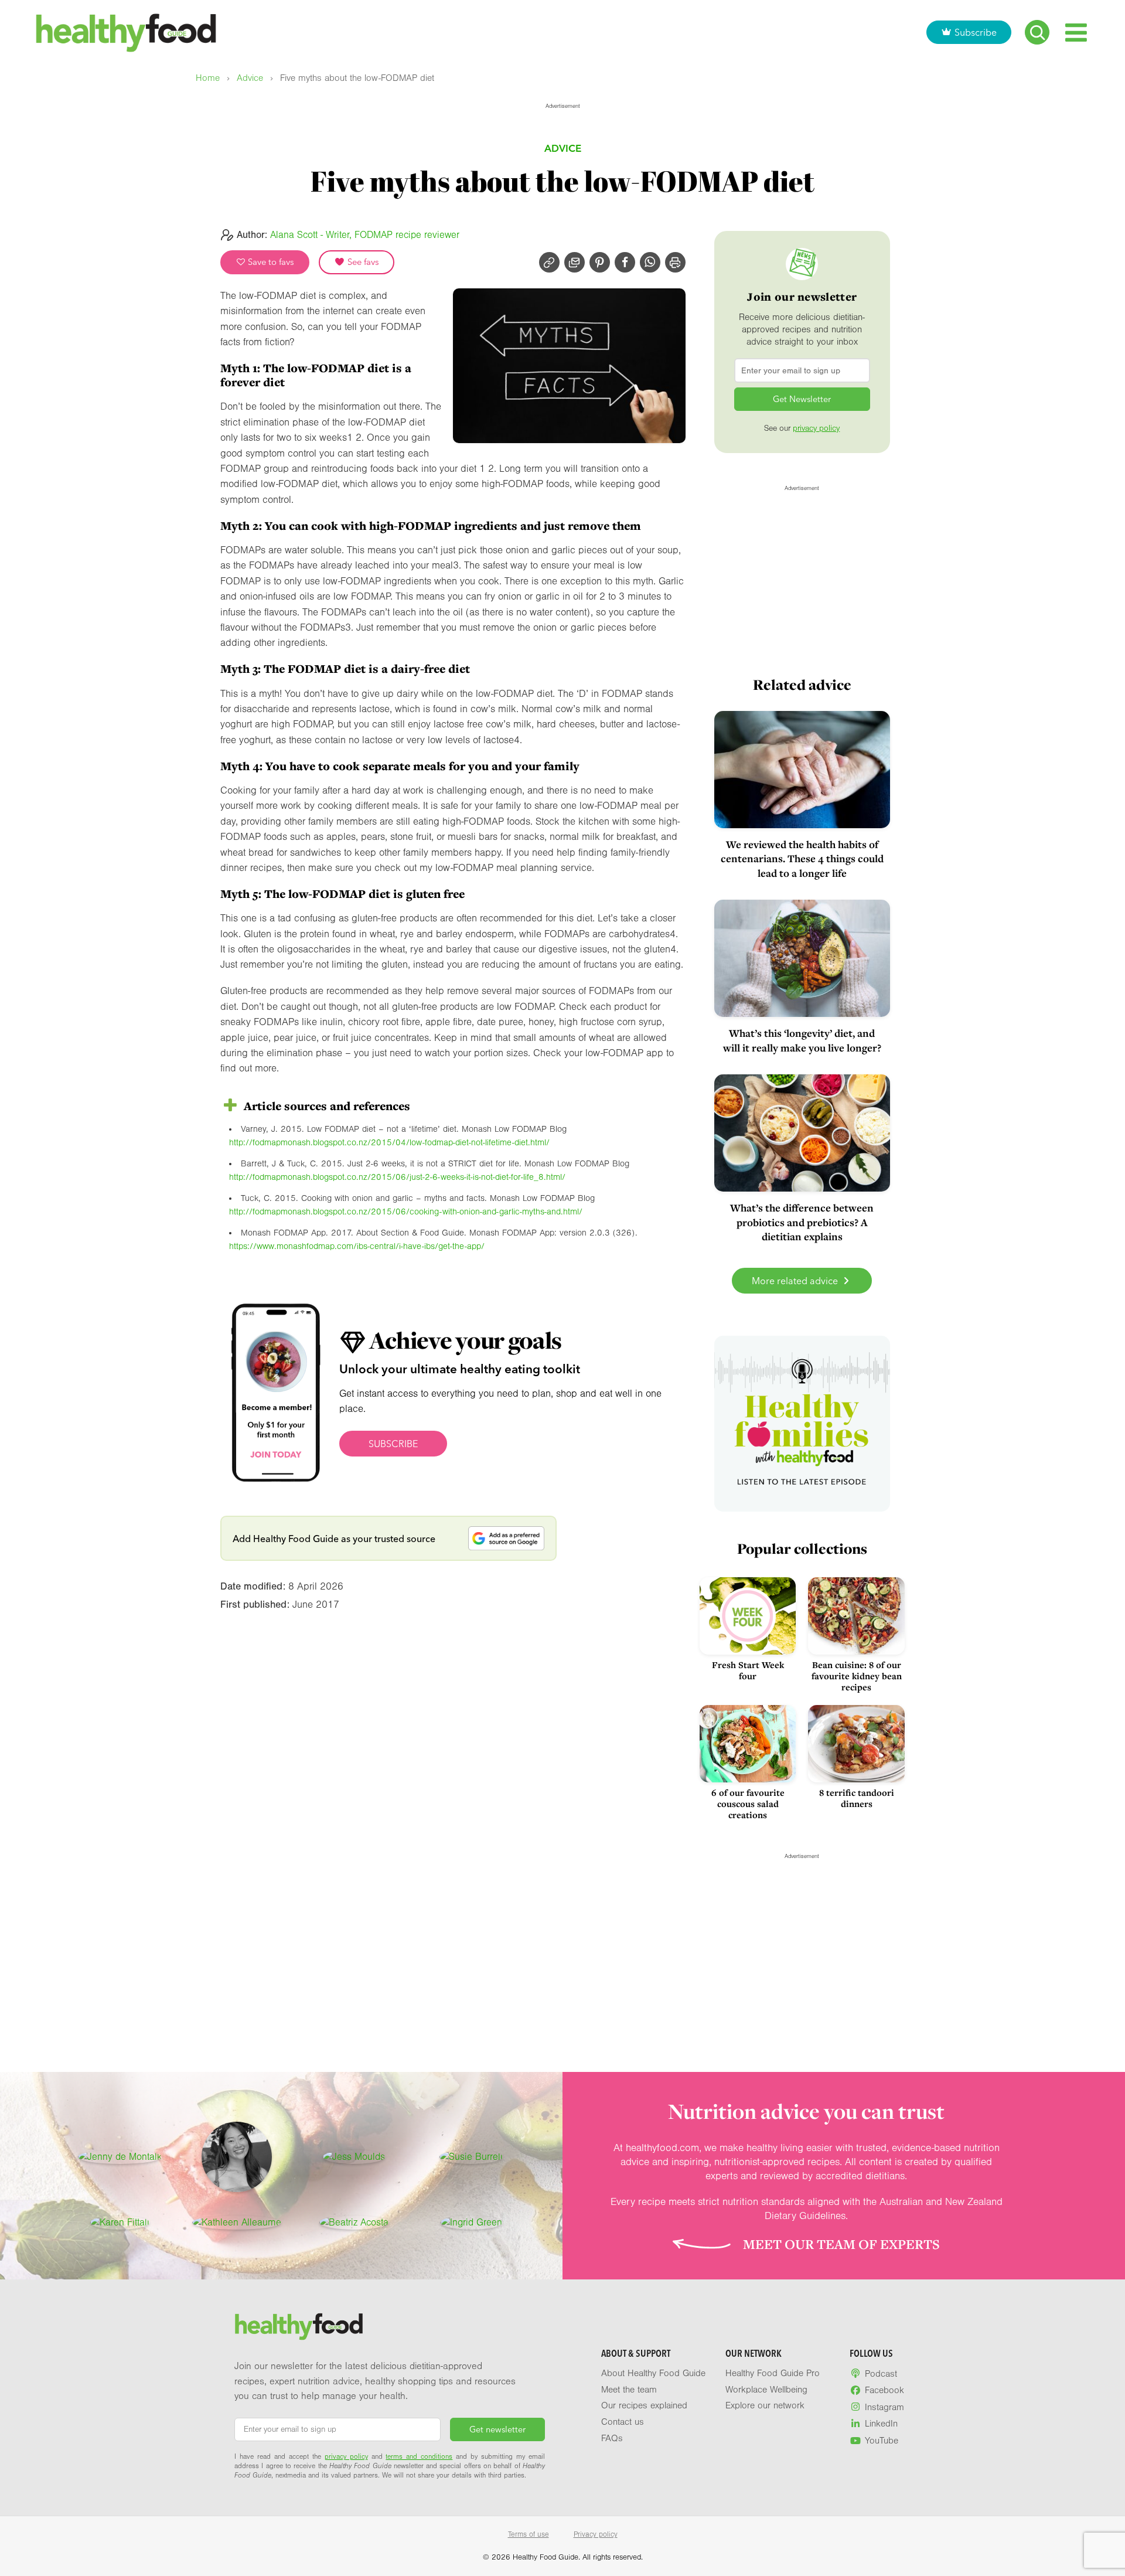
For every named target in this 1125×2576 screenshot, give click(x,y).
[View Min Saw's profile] (237, 2157)
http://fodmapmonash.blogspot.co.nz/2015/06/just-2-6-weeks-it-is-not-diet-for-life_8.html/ (397, 1177)
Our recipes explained (644, 2405)
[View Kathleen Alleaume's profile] (237, 2223)
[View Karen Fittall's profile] (120, 2223)
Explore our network (765, 2405)
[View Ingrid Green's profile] (471, 2223)
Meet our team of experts (841, 2244)
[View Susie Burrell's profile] (471, 2157)
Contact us (623, 2422)
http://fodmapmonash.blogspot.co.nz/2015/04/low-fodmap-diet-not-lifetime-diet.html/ (389, 1143)
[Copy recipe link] (549, 262)
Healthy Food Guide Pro (773, 2373)
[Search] (1037, 32)
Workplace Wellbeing (766, 2390)
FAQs (612, 2438)
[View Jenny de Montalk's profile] (120, 2157)
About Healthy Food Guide (653, 2373)
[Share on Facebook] (625, 262)
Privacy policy (596, 2534)
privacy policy (816, 428)
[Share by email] (575, 262)
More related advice (796, 1281)
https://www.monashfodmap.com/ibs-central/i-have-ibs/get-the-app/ (357, 1246)
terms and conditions (419, 2456)
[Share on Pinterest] (600, 262)
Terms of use (529, 2534)
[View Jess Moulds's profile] (354, 2157)
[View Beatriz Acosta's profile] (354, 2223)
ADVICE (563, 148)
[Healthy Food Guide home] (299, 2327)
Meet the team (629, 2390)
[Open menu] (1076, 33)
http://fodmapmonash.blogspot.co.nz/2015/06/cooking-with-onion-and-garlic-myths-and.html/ (406, 1212)
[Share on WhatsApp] (650, 262)
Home (208, 78)
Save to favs (270, 262)
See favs (362, 262)
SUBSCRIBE (393, 1444)
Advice (250, 78)
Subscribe (976, 32)
